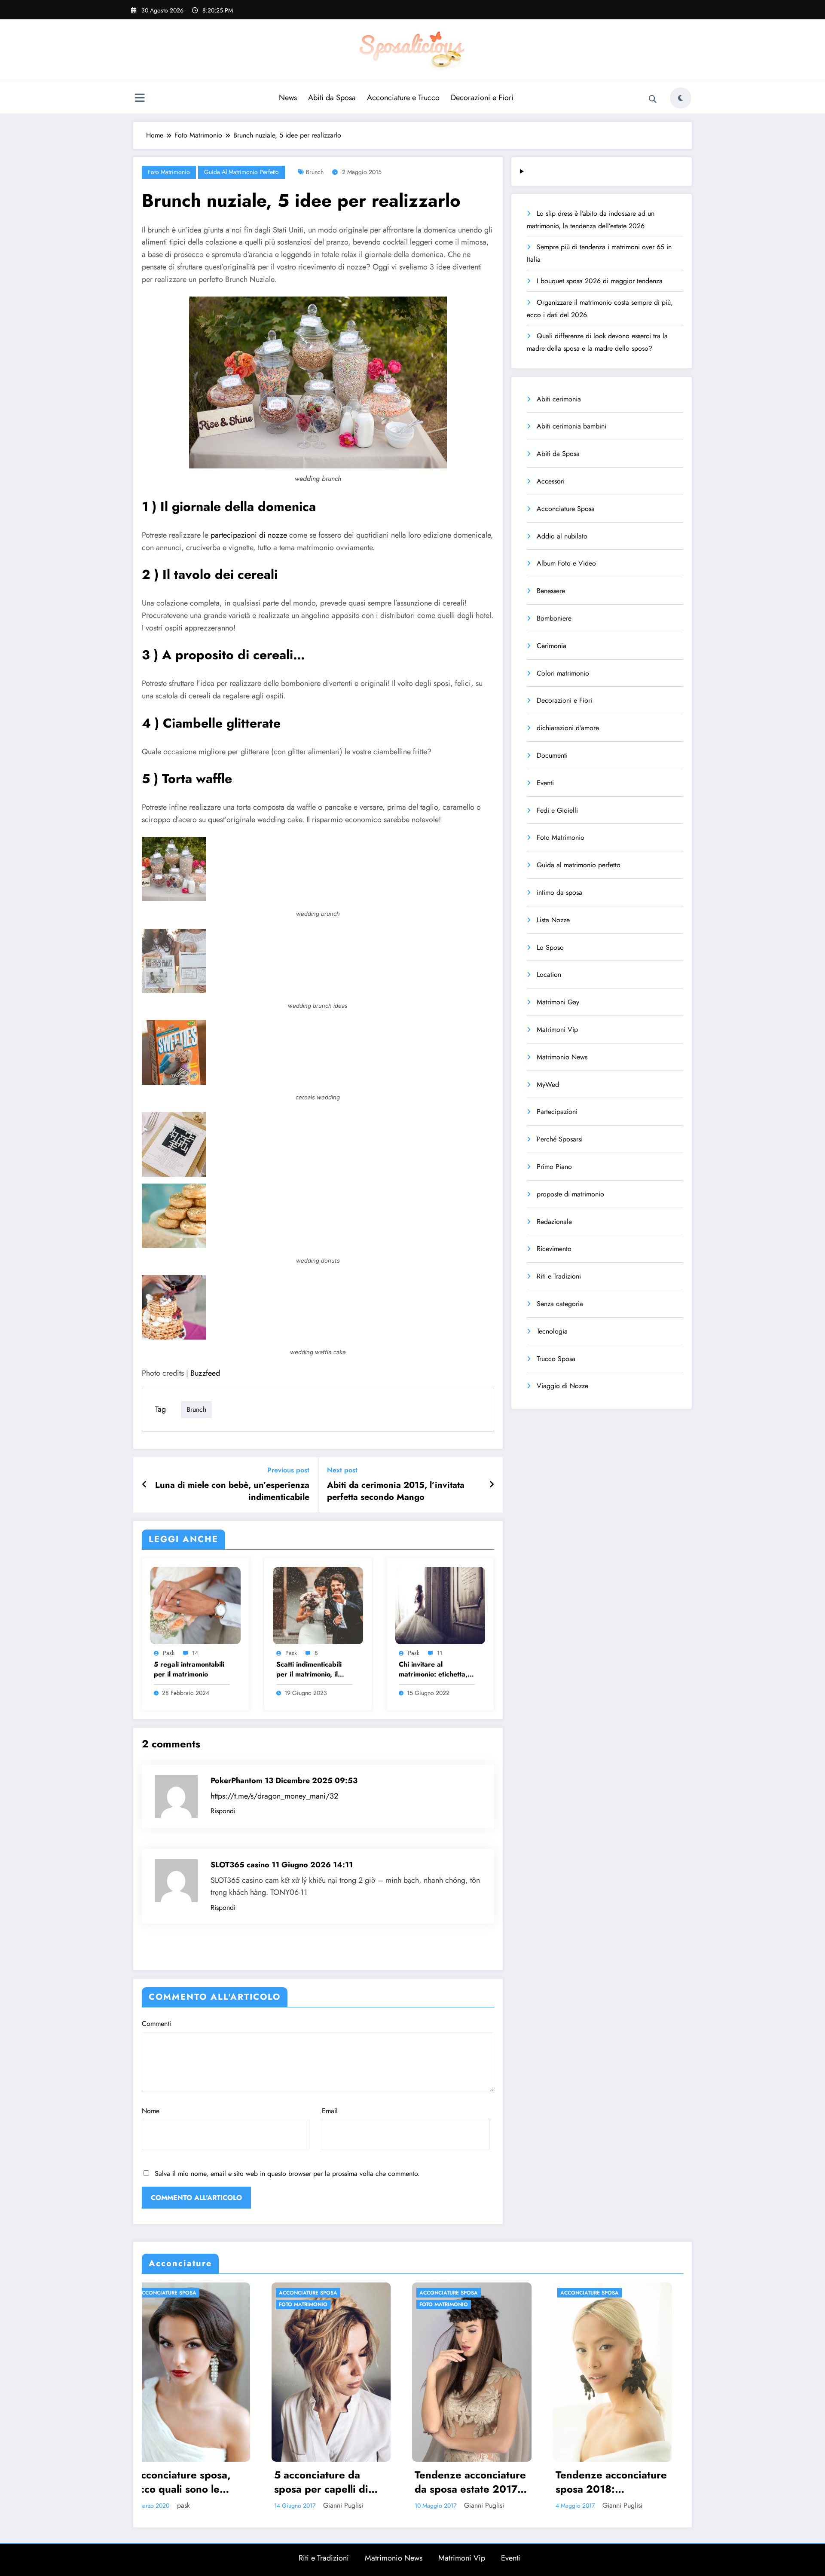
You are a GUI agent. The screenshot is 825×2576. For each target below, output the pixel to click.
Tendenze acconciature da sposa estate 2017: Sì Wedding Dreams (200, 2482)
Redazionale (554, 1222)
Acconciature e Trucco (403, 98)
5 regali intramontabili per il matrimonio (189, 1669)
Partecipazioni (557, 1112)
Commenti (156, 2024)
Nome (151, 2111)
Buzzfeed (205, 1373)
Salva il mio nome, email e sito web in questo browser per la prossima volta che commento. (287, 2174)
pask (169, 1653)
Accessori (551, 481)
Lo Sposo (550, 947)
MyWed (548, 1085)
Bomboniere (554, 618)
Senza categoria (560, 1304)
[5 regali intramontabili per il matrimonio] (196, 1605)
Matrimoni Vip (557, 1029)
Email (330, 2111)
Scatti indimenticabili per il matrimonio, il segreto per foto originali (309, 1669)
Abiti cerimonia (559, 399)
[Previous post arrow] (145, 1485)
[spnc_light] (681, 98)
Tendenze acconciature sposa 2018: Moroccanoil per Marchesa (341, 2482)
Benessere (551, 591)
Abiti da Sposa (332, 98)
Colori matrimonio (563, 673)
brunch (315, 172)
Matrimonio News (562, 1057)
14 (195, 1653)
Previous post (288, 1470)
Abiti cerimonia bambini (571, 426)
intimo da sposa (559, 892)
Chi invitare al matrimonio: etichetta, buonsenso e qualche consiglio (433, 1669)
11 (440, 1653)
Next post (342, 1470)
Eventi (545, 783)
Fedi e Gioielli (557, 810)
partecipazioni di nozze (249, 535)
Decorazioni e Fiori (482, 98)
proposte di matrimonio (570, 1194)
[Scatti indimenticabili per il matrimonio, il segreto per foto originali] (318, 1605)
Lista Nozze (553, 920)
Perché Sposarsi (560, 1139)
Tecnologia (552, 1331)
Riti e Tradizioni (559, 1276)
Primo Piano (554, 1167)
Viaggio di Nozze (562, 1386)
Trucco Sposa (556, 1359)
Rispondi (223, 1811)
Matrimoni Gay (558, 1002)
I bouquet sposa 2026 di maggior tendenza (600, 281)
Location (549, 974)
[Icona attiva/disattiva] (140, 99)
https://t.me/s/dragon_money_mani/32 (274, 1796)
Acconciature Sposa (566, 509)
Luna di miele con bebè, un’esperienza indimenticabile (232, 1491)
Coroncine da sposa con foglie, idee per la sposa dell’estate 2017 (621, 2482)
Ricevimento (554, 1249)
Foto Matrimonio (169, 172)
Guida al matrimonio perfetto (241, 172)
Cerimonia (552, 646)
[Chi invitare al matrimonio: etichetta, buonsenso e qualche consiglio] (440, 1605)
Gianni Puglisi (214, 2505)
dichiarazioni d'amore (568, 728)
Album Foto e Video (566, 563)
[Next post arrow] (492, 1485)
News (288, 98)
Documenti (552, 755)
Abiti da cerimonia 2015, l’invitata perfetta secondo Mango (396, 1491)
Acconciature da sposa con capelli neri (480, 2482)
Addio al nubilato (562, 536)
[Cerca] (653, 99)
